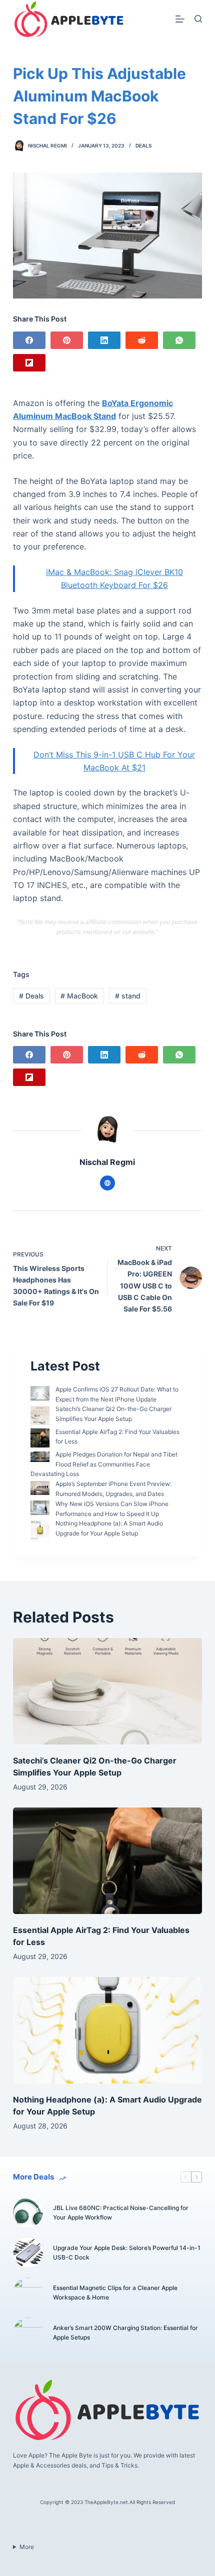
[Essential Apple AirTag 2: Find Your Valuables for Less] (107, 1861)
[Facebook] (29, 340)
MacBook (79, 996)
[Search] (198, 19)
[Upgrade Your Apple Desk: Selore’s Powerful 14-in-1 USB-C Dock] (28, 2252)
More (27, 2547)
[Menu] (180, 19)
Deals (143, 145)
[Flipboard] (29, 363)
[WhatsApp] (179, 340)
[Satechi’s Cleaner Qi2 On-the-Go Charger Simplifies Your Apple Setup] (107, 1691)
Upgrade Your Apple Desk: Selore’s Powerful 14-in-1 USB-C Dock (127, 2253)
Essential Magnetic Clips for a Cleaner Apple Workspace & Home (115, 2293)
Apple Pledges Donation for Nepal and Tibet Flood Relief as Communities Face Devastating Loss (104, 1464)
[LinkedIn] (104, 340)
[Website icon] (107, 1183)
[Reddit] (142, 340)
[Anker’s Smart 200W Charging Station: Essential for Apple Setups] (28, 2332)
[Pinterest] (67, 340)
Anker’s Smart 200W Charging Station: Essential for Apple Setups (125, 2333)
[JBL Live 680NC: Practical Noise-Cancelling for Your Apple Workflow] (28, 2212)
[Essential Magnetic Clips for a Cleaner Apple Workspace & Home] (28, 2292)
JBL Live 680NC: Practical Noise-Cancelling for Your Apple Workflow (121, 2213)
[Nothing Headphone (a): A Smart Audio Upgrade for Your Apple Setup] (107, 2030)
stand (128, 996)
